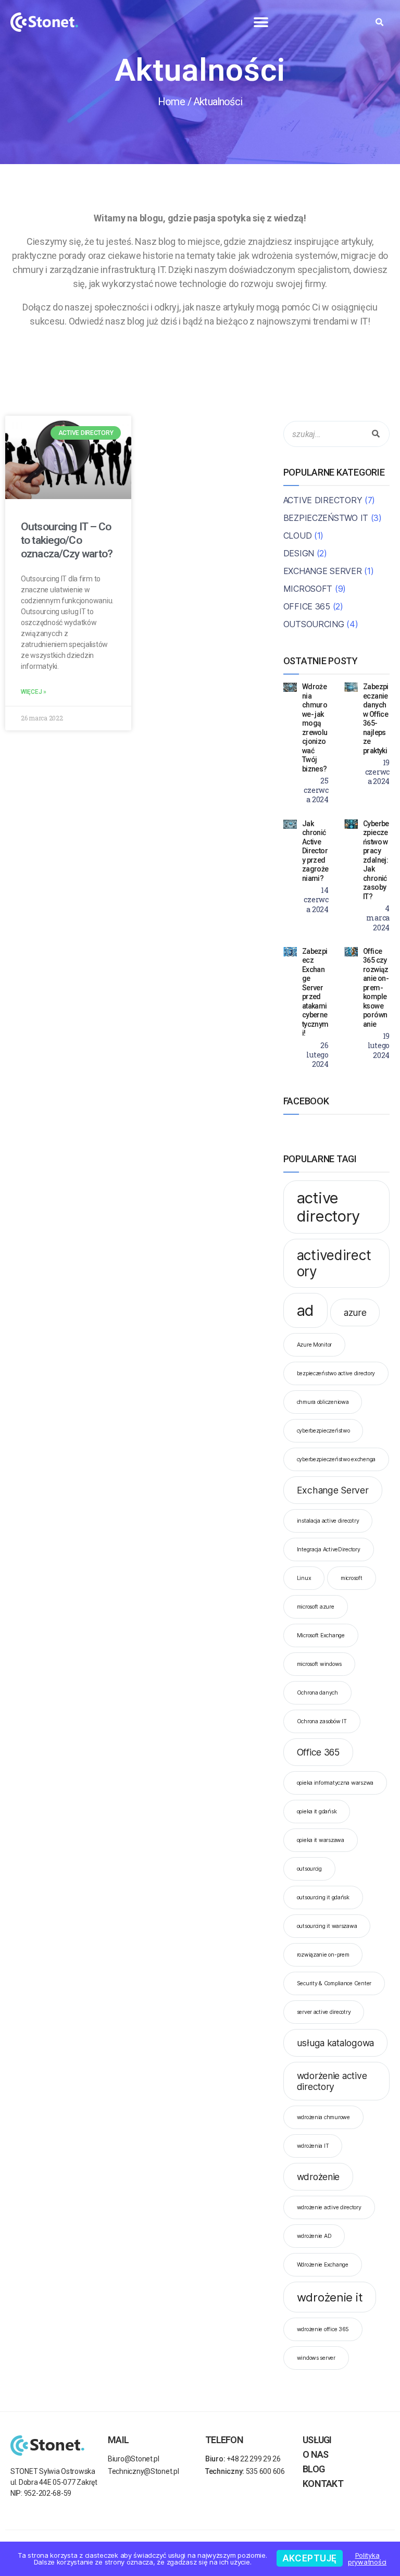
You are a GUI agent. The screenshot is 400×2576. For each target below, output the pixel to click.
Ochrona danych (317, 1693)
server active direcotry (324, 2012)
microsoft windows (319, 1664)
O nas (315, 2454)
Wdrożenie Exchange (323, 2265)
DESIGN (299, 553)
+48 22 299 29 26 (243, 2459)
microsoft (352, 1578)
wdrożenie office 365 (323, 2329)
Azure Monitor (315, 1345)
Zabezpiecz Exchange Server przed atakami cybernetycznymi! (315, 992)
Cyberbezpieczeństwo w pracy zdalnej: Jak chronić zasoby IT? (376, 860)
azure (355, 1312)
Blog (314, 2469)
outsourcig (309, 1869)
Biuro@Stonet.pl (134, 2459)
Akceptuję (310, 2558)
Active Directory (323, 500)
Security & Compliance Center (334, 1983)
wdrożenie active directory (329, 2207)
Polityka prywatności (367, 2559)
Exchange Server (333, 1490)
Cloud (298, 536)
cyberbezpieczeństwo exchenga (336, 1459)
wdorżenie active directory (332, 2081)
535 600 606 (245, 2471)
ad (305, 1310)
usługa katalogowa (335, 2043)
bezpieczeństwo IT (326, 518)
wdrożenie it (330, 2297)
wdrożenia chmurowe (323, 2117)
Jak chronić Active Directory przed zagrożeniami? (315, 851)
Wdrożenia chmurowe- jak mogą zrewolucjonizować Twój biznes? (315, 728)
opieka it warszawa (321, 1840)
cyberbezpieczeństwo (323, 1431)
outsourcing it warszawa (327, 1926)
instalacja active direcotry (328, 1521)
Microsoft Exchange (321, 1635)
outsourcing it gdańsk (323, 1897)
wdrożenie (318, 2177)
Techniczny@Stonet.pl (143, 2471)
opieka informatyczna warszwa (335, 1783)
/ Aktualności (215, 102)
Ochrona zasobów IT (322, 1721)
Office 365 (307, 606)
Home (171, 102)
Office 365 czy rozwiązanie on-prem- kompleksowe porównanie (376, 988)
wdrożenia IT (313, 2146)
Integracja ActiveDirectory (329, 1550)
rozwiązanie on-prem (323, 1955)
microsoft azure (316, 1607)
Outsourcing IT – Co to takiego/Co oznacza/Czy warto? (67, 540)
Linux (304, 1578)
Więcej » (34, 692)
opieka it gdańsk (317, 1812)
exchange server (323, 571)
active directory (329, 1207)
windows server (316, 2358)
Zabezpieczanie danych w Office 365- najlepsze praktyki (376, 719)
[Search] (376, 434)
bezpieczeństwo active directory (336, 1373)
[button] (261, 22)
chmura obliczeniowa (323, 1402)
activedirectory (334, 1263)
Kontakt (323, 2484)
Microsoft (308, 589)
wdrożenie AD (314, 2236)
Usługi (317, 2440)
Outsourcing (314, 624)
